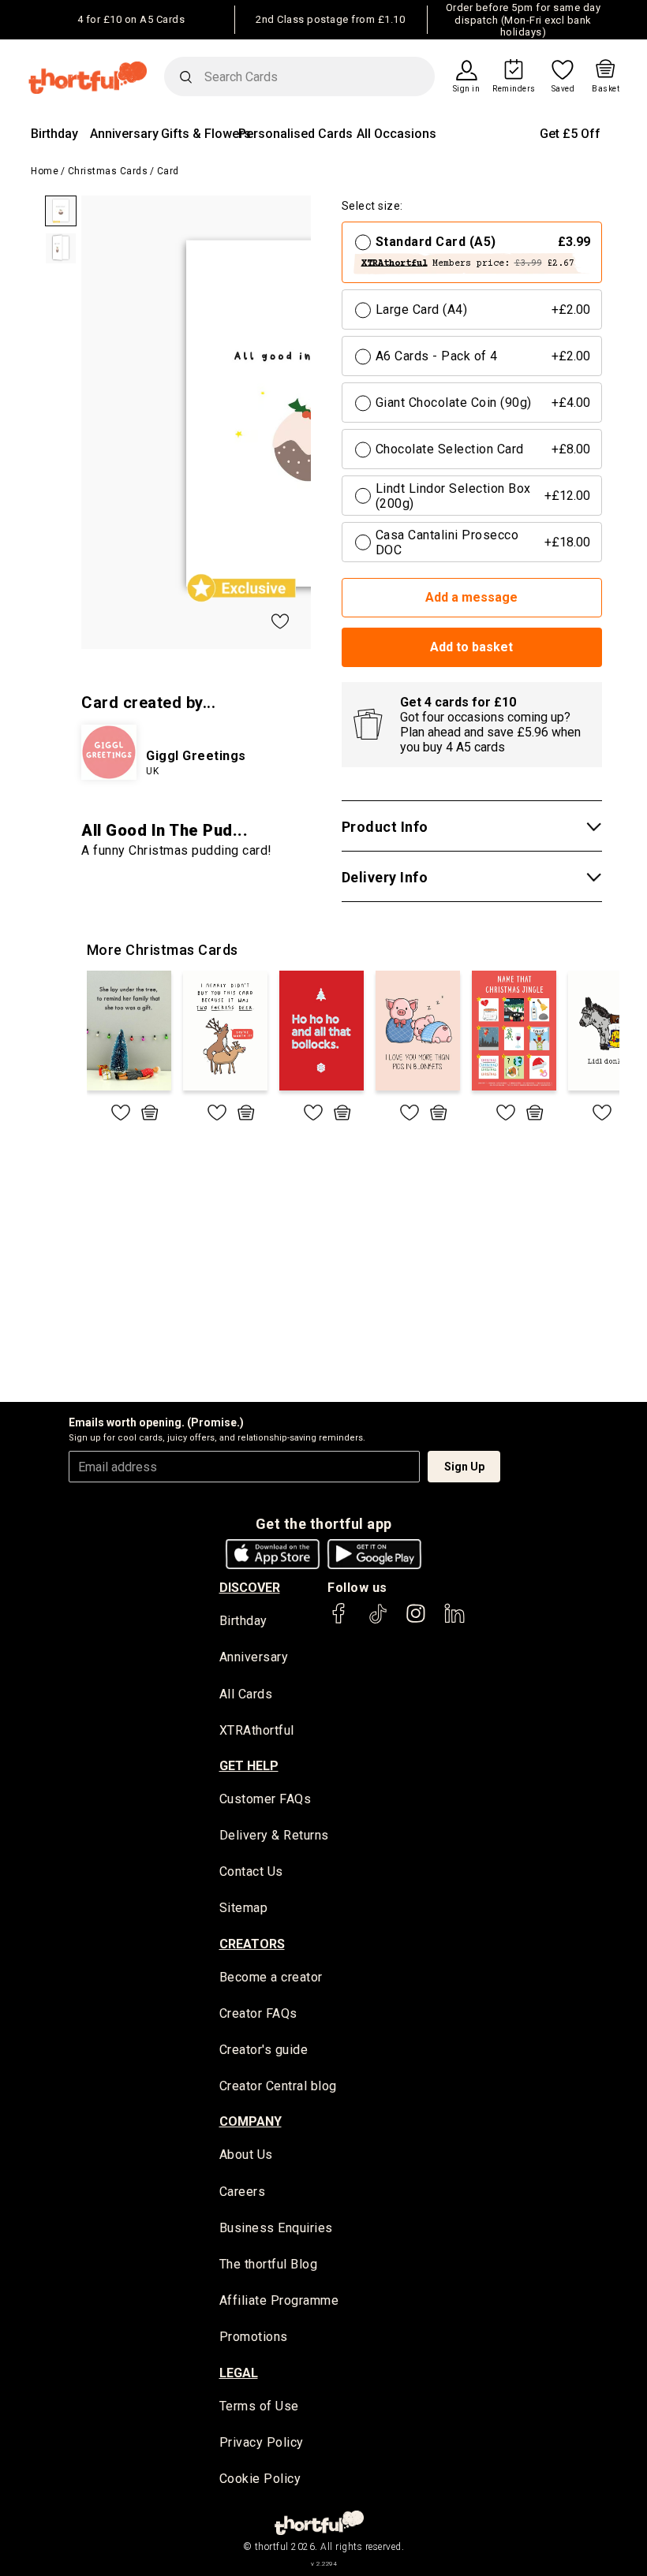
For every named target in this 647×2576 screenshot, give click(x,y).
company (251, 2121)
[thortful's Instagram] (416, 1621)
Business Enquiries (276, 2228)
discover (250, 1588)
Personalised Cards (295, 134)
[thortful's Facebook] (339, 1621)
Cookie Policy (260, 2479)
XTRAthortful (257, 1730)
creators (252, 1944)
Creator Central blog (278, 2086)
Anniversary (124, 134)
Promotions (254, 2337)
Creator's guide (264, 2050)
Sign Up (464, 1467)
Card (168, 171)
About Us (246, 2155)
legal (239, 2373)
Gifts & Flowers (206, 134)
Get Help (249, 1766)
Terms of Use (259, 2406)
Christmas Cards (108, 171)
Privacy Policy (262, 2442)
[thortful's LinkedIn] (454, 1621)
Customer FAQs (266, 1799)
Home (45, 171)
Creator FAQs (258, 2013)
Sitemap (244, 1908)
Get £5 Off (570, 134)
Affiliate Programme (279, 2300)
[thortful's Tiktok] (378, 1621)
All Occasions (396, 134)
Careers (243, 2192)
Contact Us (251, 1871)
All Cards (246, 1694)
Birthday (54, 134)
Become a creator (271, 1977)
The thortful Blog (269, 2264)
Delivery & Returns (274, 1835)
